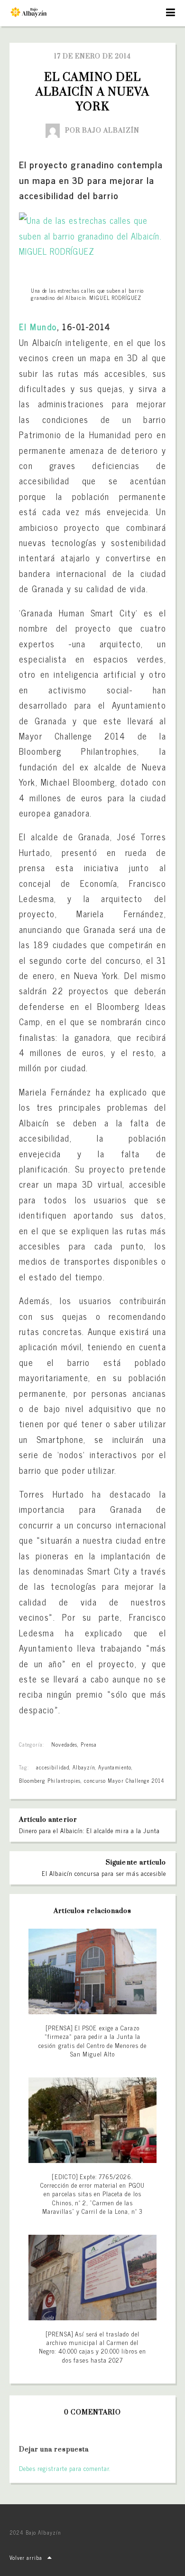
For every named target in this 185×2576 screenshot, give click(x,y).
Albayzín (84, 1767)
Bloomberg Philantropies (50, 1780)
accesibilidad (53, 1767)
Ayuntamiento (115, 1767)
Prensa (89, 1744)
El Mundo (38, 327)
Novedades (64, 1744)
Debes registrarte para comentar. (65, 2468)
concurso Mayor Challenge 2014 (124, 1780)
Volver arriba (26, 2557)
